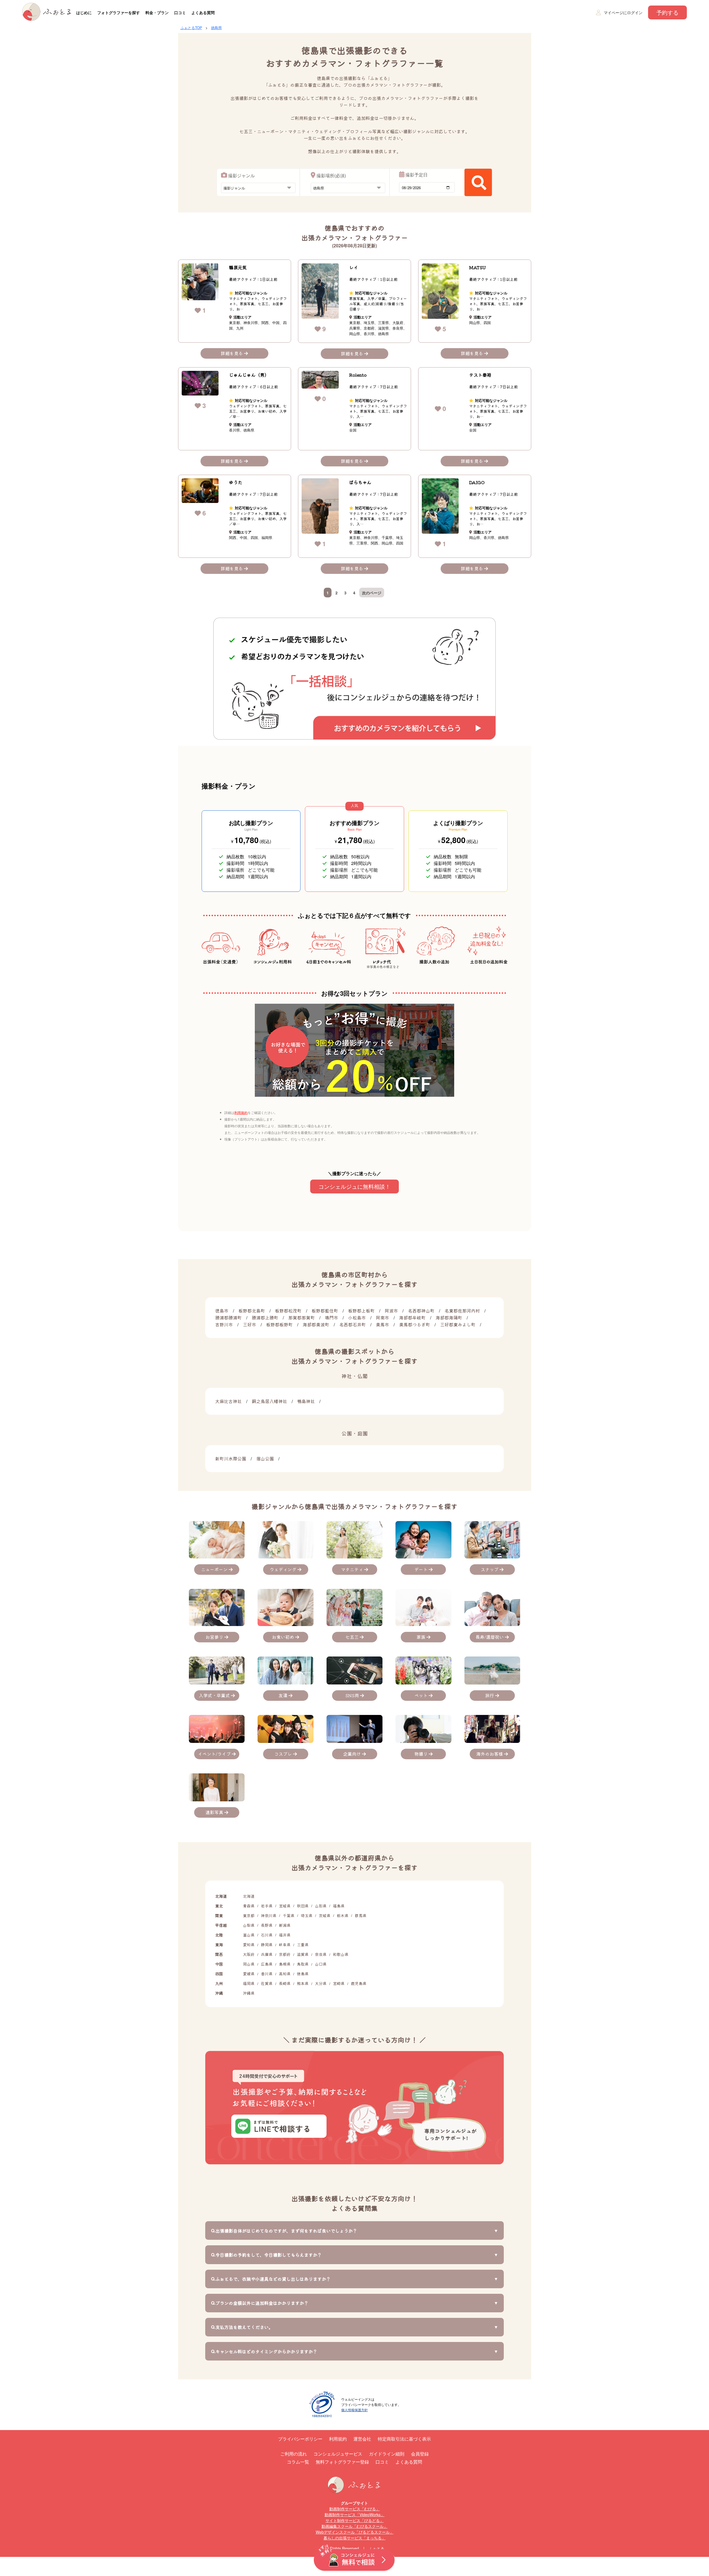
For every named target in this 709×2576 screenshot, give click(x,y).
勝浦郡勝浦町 (228, 1317)
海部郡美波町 (316, 1324)
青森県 (249, 1906)
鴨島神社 (306, 1401)
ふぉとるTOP (191, 28)
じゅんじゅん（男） (249, 375)
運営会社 (362, 2439)
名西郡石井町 (353, 1324)
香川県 (267, 1974)
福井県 (285, 1935)
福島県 (339, 1906)
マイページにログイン (623, 12)
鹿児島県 (359, 1983)
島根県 (285, 1964)
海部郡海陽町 (449, 1317)
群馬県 (361, 1915)
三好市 (250, 1324)
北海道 (249, 1896)
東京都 (249, 1915)
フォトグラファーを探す (119, 12)
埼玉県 (307, 1915)
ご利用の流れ (294, 2454)
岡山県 (249, 1964)
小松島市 (357, 1317)
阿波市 (391, 1311)
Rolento (358, 375)
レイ (354, 267)
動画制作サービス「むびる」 (354, 2509)
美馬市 (382, 1324)
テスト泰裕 (480, 375)
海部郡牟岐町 (412, 1317)
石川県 (267, 1935)
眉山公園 (265, 1458)
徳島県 (216, 28)
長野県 (267, 1925)
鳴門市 (332, 1317)
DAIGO (477, 482)
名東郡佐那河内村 (462, 1311)
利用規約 (241, 1112)
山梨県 (249, 1925)
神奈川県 (269, 1915)
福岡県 (249, 1983)
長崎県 (285, 1983)
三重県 (303, 1945)
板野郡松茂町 (288, 1311)
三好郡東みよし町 (458, 1324)
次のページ (372, 593)
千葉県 (289, 1915)
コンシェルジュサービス (338, 2454)
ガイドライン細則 (387, 2454)
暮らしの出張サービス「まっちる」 (354, 2538)
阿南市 (382, 1317)
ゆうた (236, 482)
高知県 (285, 1974)
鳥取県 (303, 1964)
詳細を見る (232, 353)
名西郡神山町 (421, 1311)
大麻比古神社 (228, 1401)
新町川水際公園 (231, 1458)
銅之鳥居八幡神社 (269, 1401)
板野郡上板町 (361, 1311)
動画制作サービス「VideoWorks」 (354, 2515)
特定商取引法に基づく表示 (404, 2439)
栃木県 (343, 1915)
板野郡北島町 (252, 1311)
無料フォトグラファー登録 (342, 2462)
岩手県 (267, 1906)
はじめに (84, 12)
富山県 (249, 1935)
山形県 (321, 1906)
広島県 (267, 1964)
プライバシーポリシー (300, 2439)
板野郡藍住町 (325, 1311)
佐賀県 (267, 1983)
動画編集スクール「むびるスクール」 (354, 2526)
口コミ (180, 12)
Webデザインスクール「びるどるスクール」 (355, 2532)
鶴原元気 (238, 267)
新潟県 (285, 1925)
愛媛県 (249, 1974)
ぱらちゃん (360, 482)
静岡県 (267, 1945)
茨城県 (325, 1915)
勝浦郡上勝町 (265, 1317)
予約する (667, 12)
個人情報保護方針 (354, 2410)
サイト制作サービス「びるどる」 (354, 2520)
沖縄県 (249, 1993)
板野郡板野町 (279, 1324)
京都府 (285, 1954)
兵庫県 (267, 1954)
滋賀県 (303, 1954)
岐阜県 (285, 1945)
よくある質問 (203, 12)
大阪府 (249, 1954)
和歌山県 (341, 1954)
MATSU (477, 267)
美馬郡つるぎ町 (415, 1324)
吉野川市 (224, 1324)
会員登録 (420, 2454)
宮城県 (285, 1906)
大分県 (321, 1983)
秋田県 (303, 1906)
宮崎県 (339, 1983)
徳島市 (222, 1311)
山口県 (321, 1964)
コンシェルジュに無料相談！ (354, 1186)
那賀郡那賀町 (302, 1317)
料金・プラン (157, 12)
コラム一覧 (298, 2462)
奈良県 (321, 1954)
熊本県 (303, 1983)
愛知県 (249, 1945)
